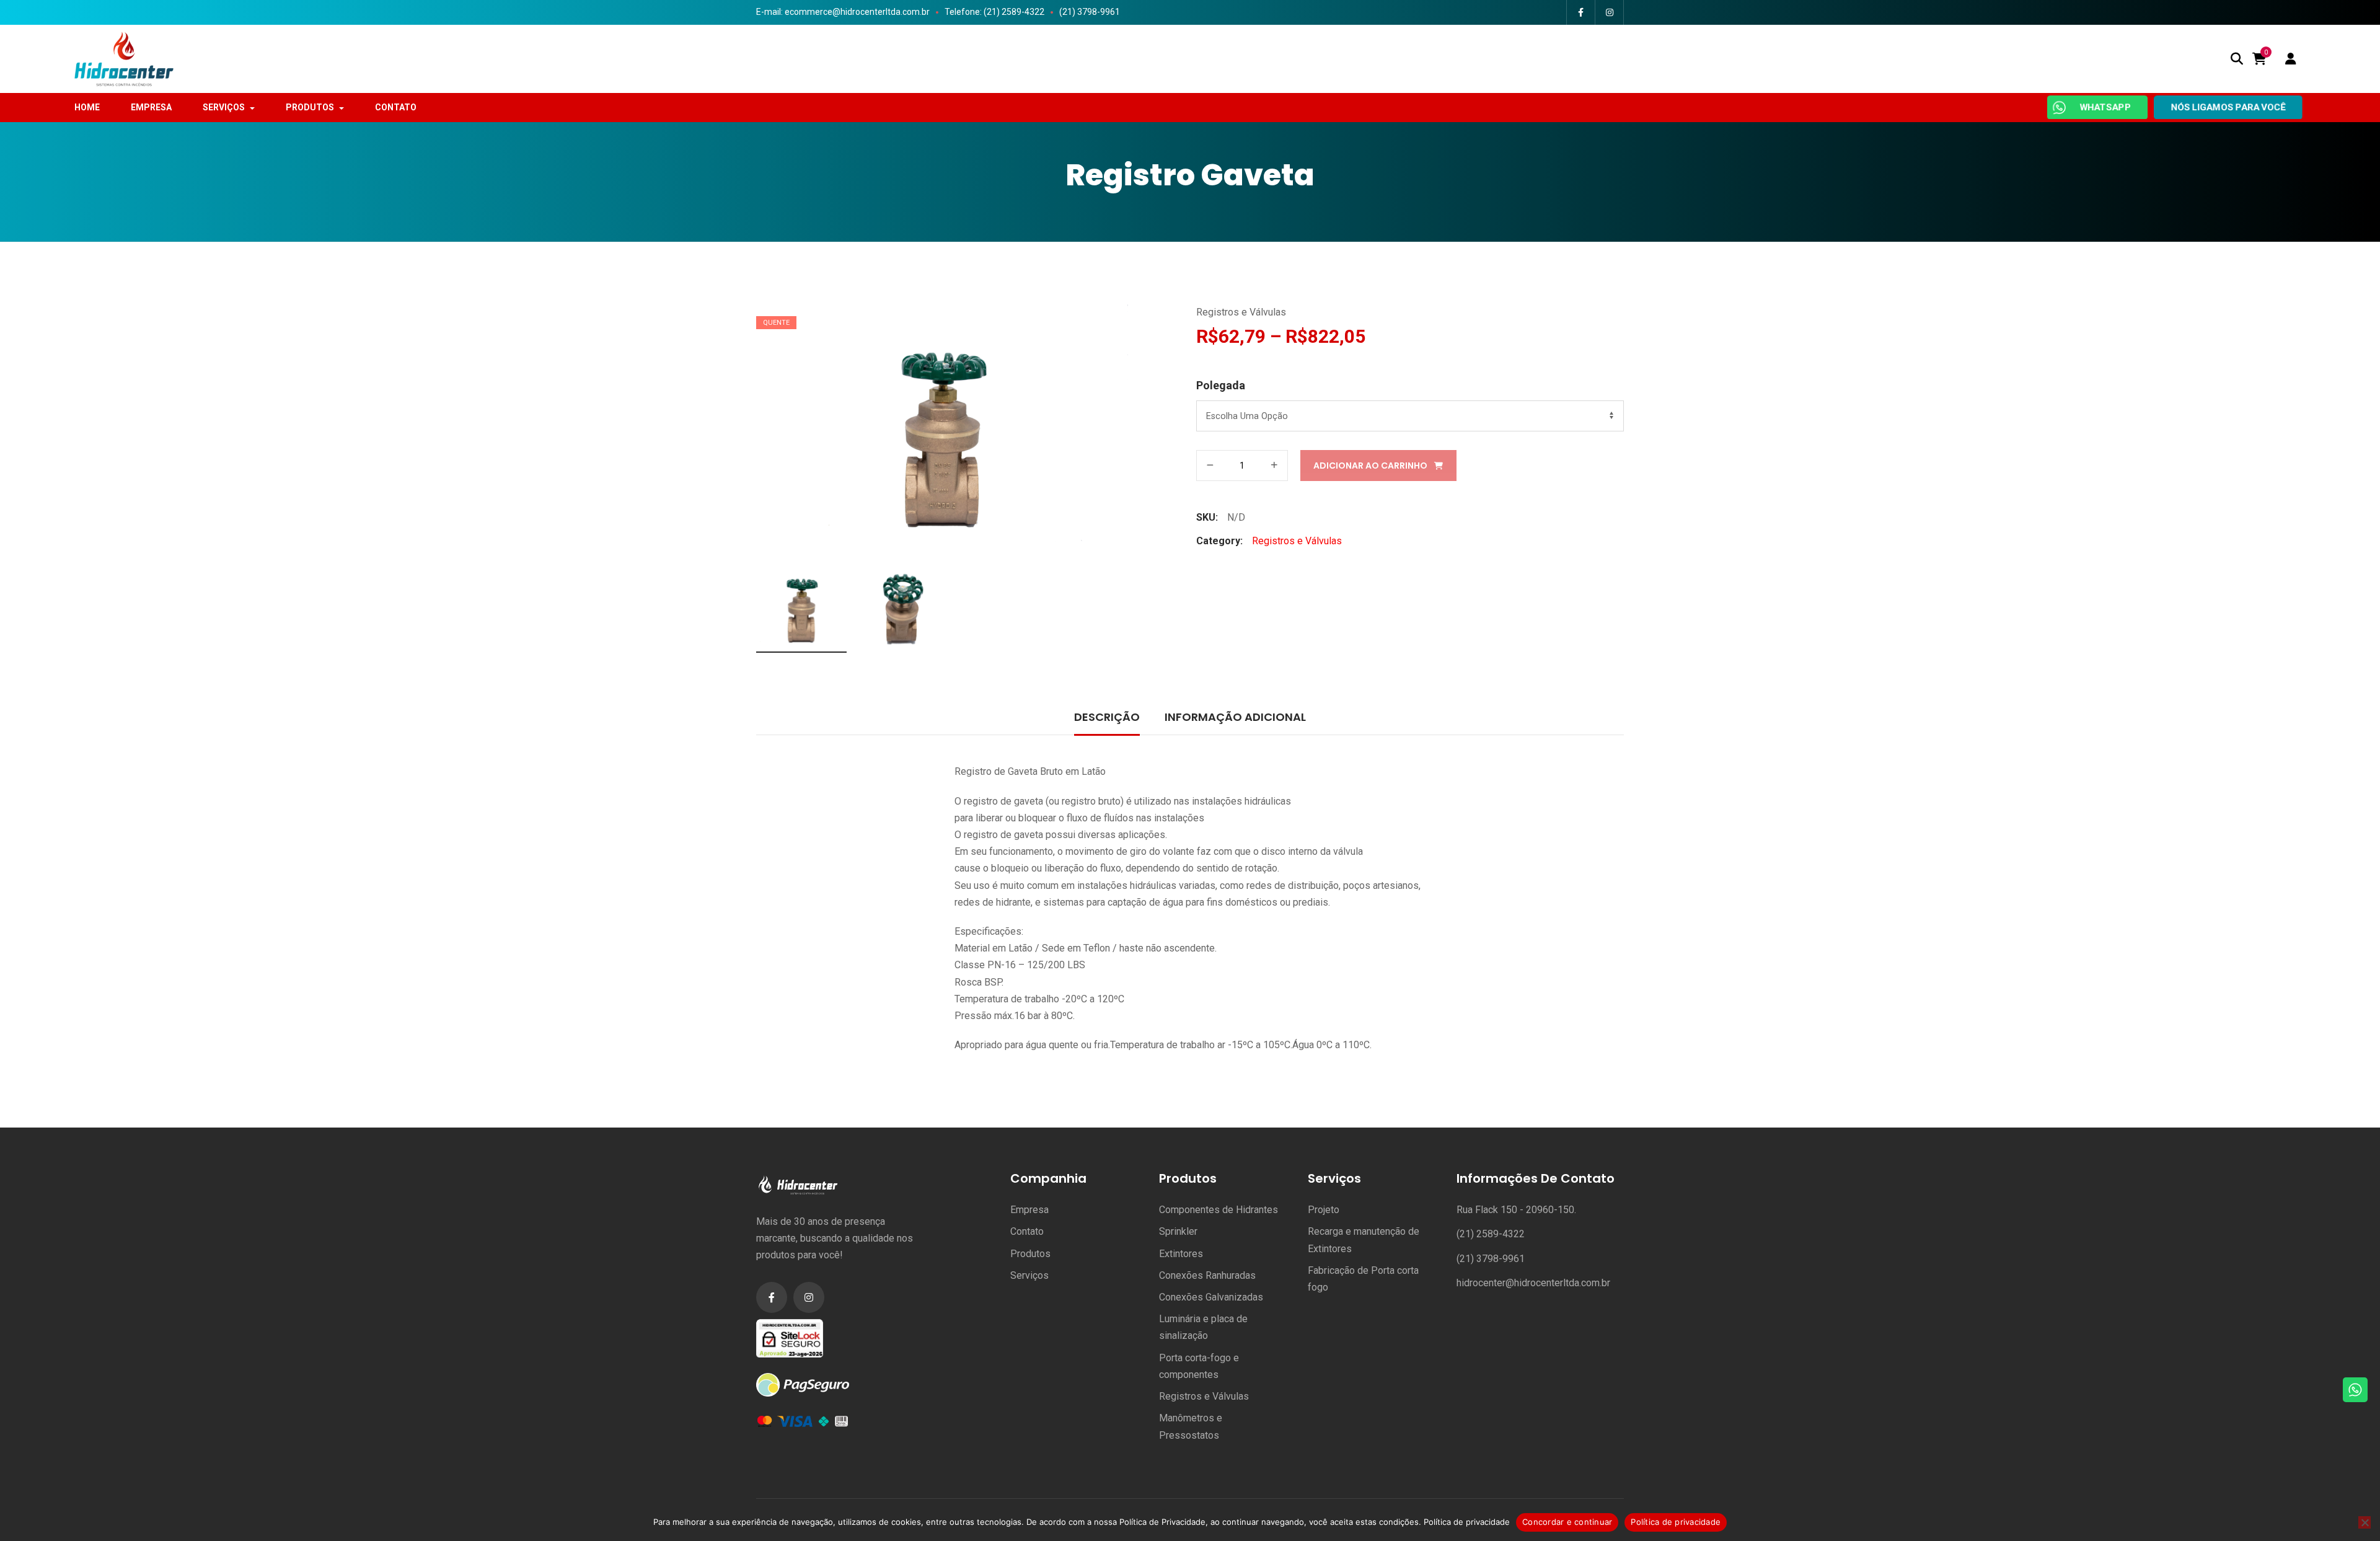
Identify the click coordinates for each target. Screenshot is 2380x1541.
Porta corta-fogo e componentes (1199, 1366)
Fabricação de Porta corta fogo (1363, 1279)
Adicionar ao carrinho (1370, 466)
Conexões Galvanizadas (1211, 1297)
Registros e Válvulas (1241, 312)
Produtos (1030, 1254)
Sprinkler (1178, 1231)
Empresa (1029, 1210)
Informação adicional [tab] (1235, 717)
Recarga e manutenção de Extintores (1364, 1240)
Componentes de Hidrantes (1219, 1210)
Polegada (1221, 385)
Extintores (1181, 1254)
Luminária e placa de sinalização (1203, 1327)
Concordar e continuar (1567, 1522)
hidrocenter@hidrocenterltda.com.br (1533, 1283)
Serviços (1029, 1275)
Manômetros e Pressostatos (1191, 1426)
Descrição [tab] (1107, 717)
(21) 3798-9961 (1090, 12)
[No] (2365, 1522)
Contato (1027, 1231)
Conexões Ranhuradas (1207, 1275)
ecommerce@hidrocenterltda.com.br (857, 12)
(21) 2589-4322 (1491, 1234)
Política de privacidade (1467, 1522)
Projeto (1324, 1210)
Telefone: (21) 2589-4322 (994, 12)
